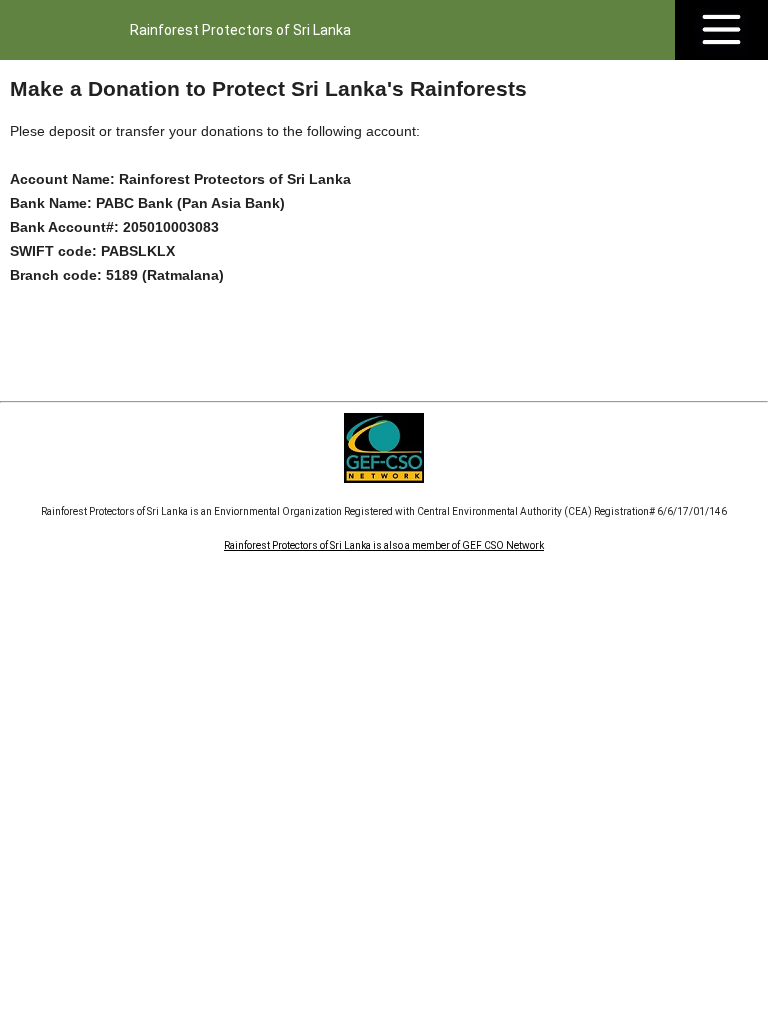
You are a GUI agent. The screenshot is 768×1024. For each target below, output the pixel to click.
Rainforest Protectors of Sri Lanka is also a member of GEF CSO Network (384, 545)
